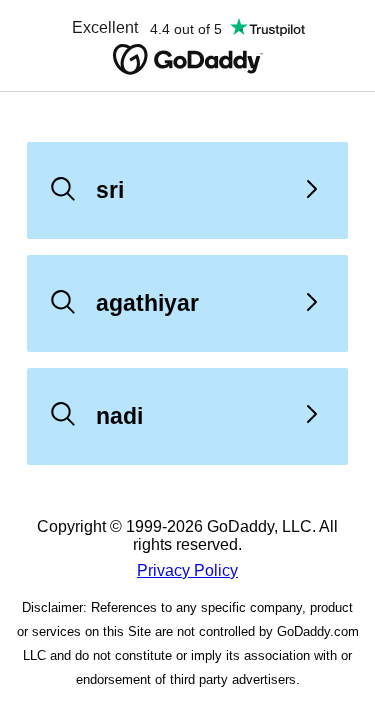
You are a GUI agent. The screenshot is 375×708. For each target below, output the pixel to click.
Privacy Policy (187, 570)
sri (110, 190)
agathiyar (147, 303)
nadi (119, 416)
